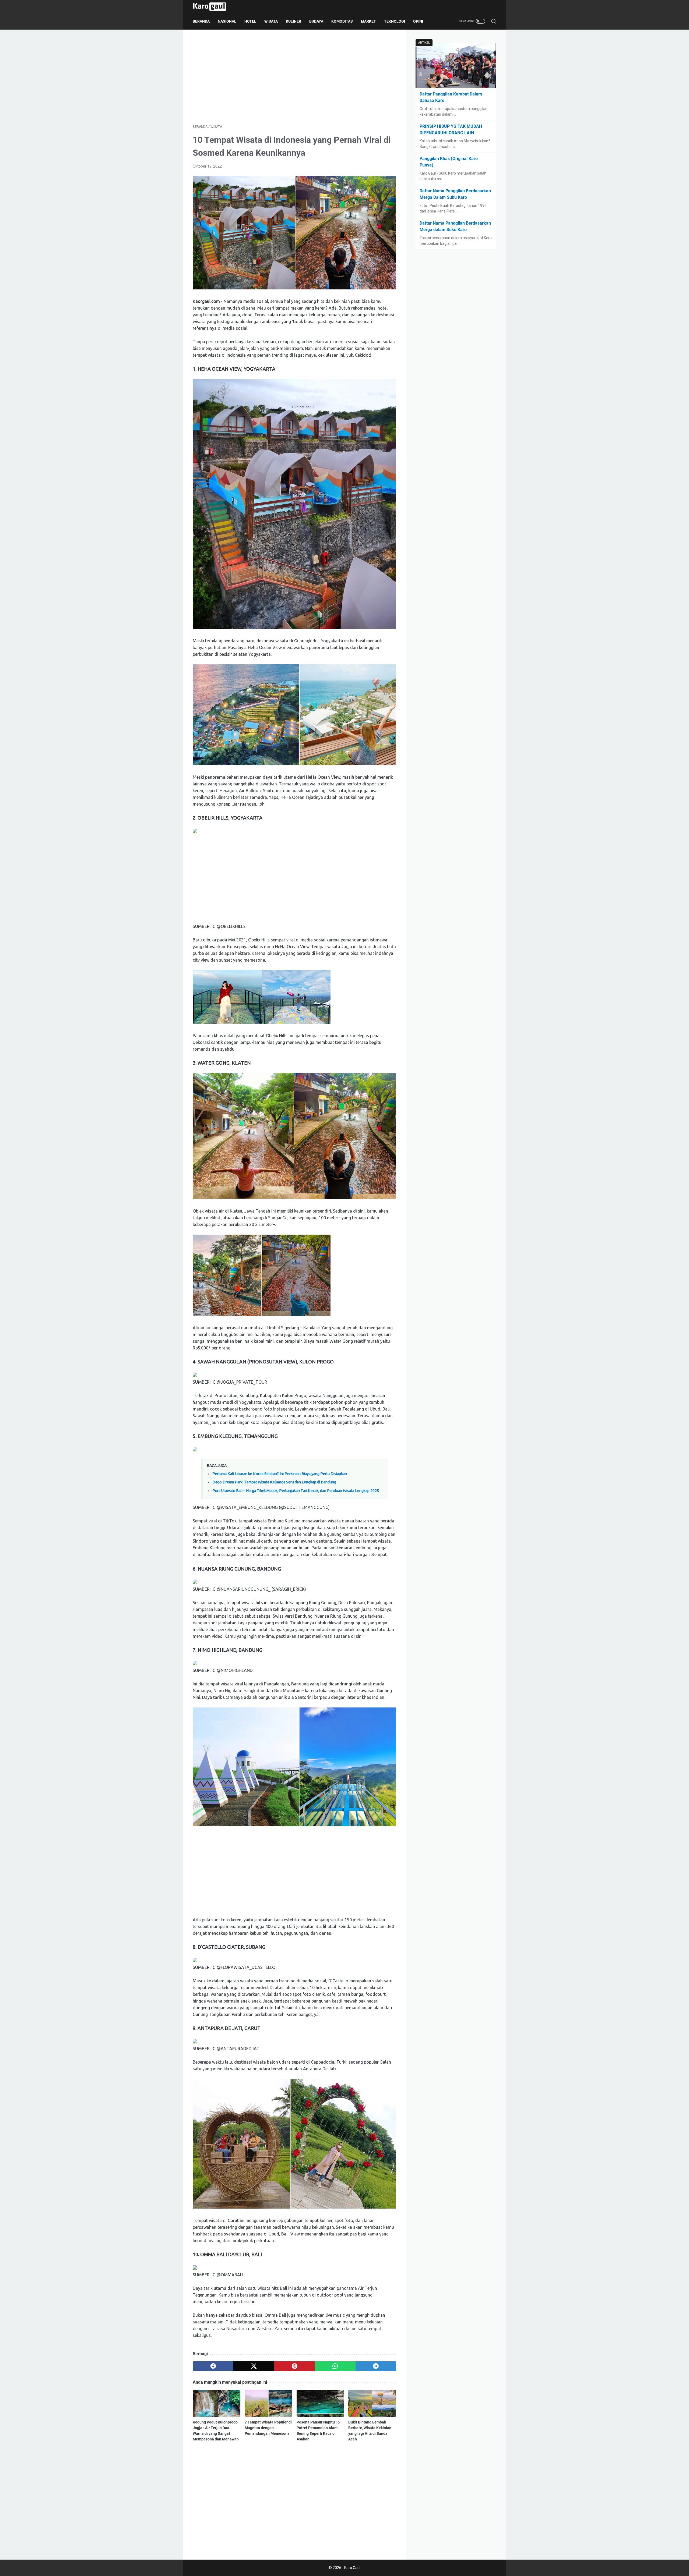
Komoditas (342, 21)
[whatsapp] (335, 2366)
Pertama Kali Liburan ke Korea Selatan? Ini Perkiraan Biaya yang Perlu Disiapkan (280, 1474)
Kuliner (293, 21)
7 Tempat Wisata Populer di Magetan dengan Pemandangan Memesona (268, 2428)
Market (368, 21)
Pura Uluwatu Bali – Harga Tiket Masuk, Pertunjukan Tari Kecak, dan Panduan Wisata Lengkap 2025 (296, 1491)
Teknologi (395, 21)
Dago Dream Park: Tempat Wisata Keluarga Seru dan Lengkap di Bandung (274, 1482)
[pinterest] (294, 2366)
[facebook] (213, 2366)
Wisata (271, 21)
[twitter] (254, 2366)
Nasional (227, 21)
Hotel (250, 21)
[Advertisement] (294, 77)
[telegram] (376, 2366)
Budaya (316, 21)
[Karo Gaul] (213, 7)
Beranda (201, 21)
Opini (418, 21)
